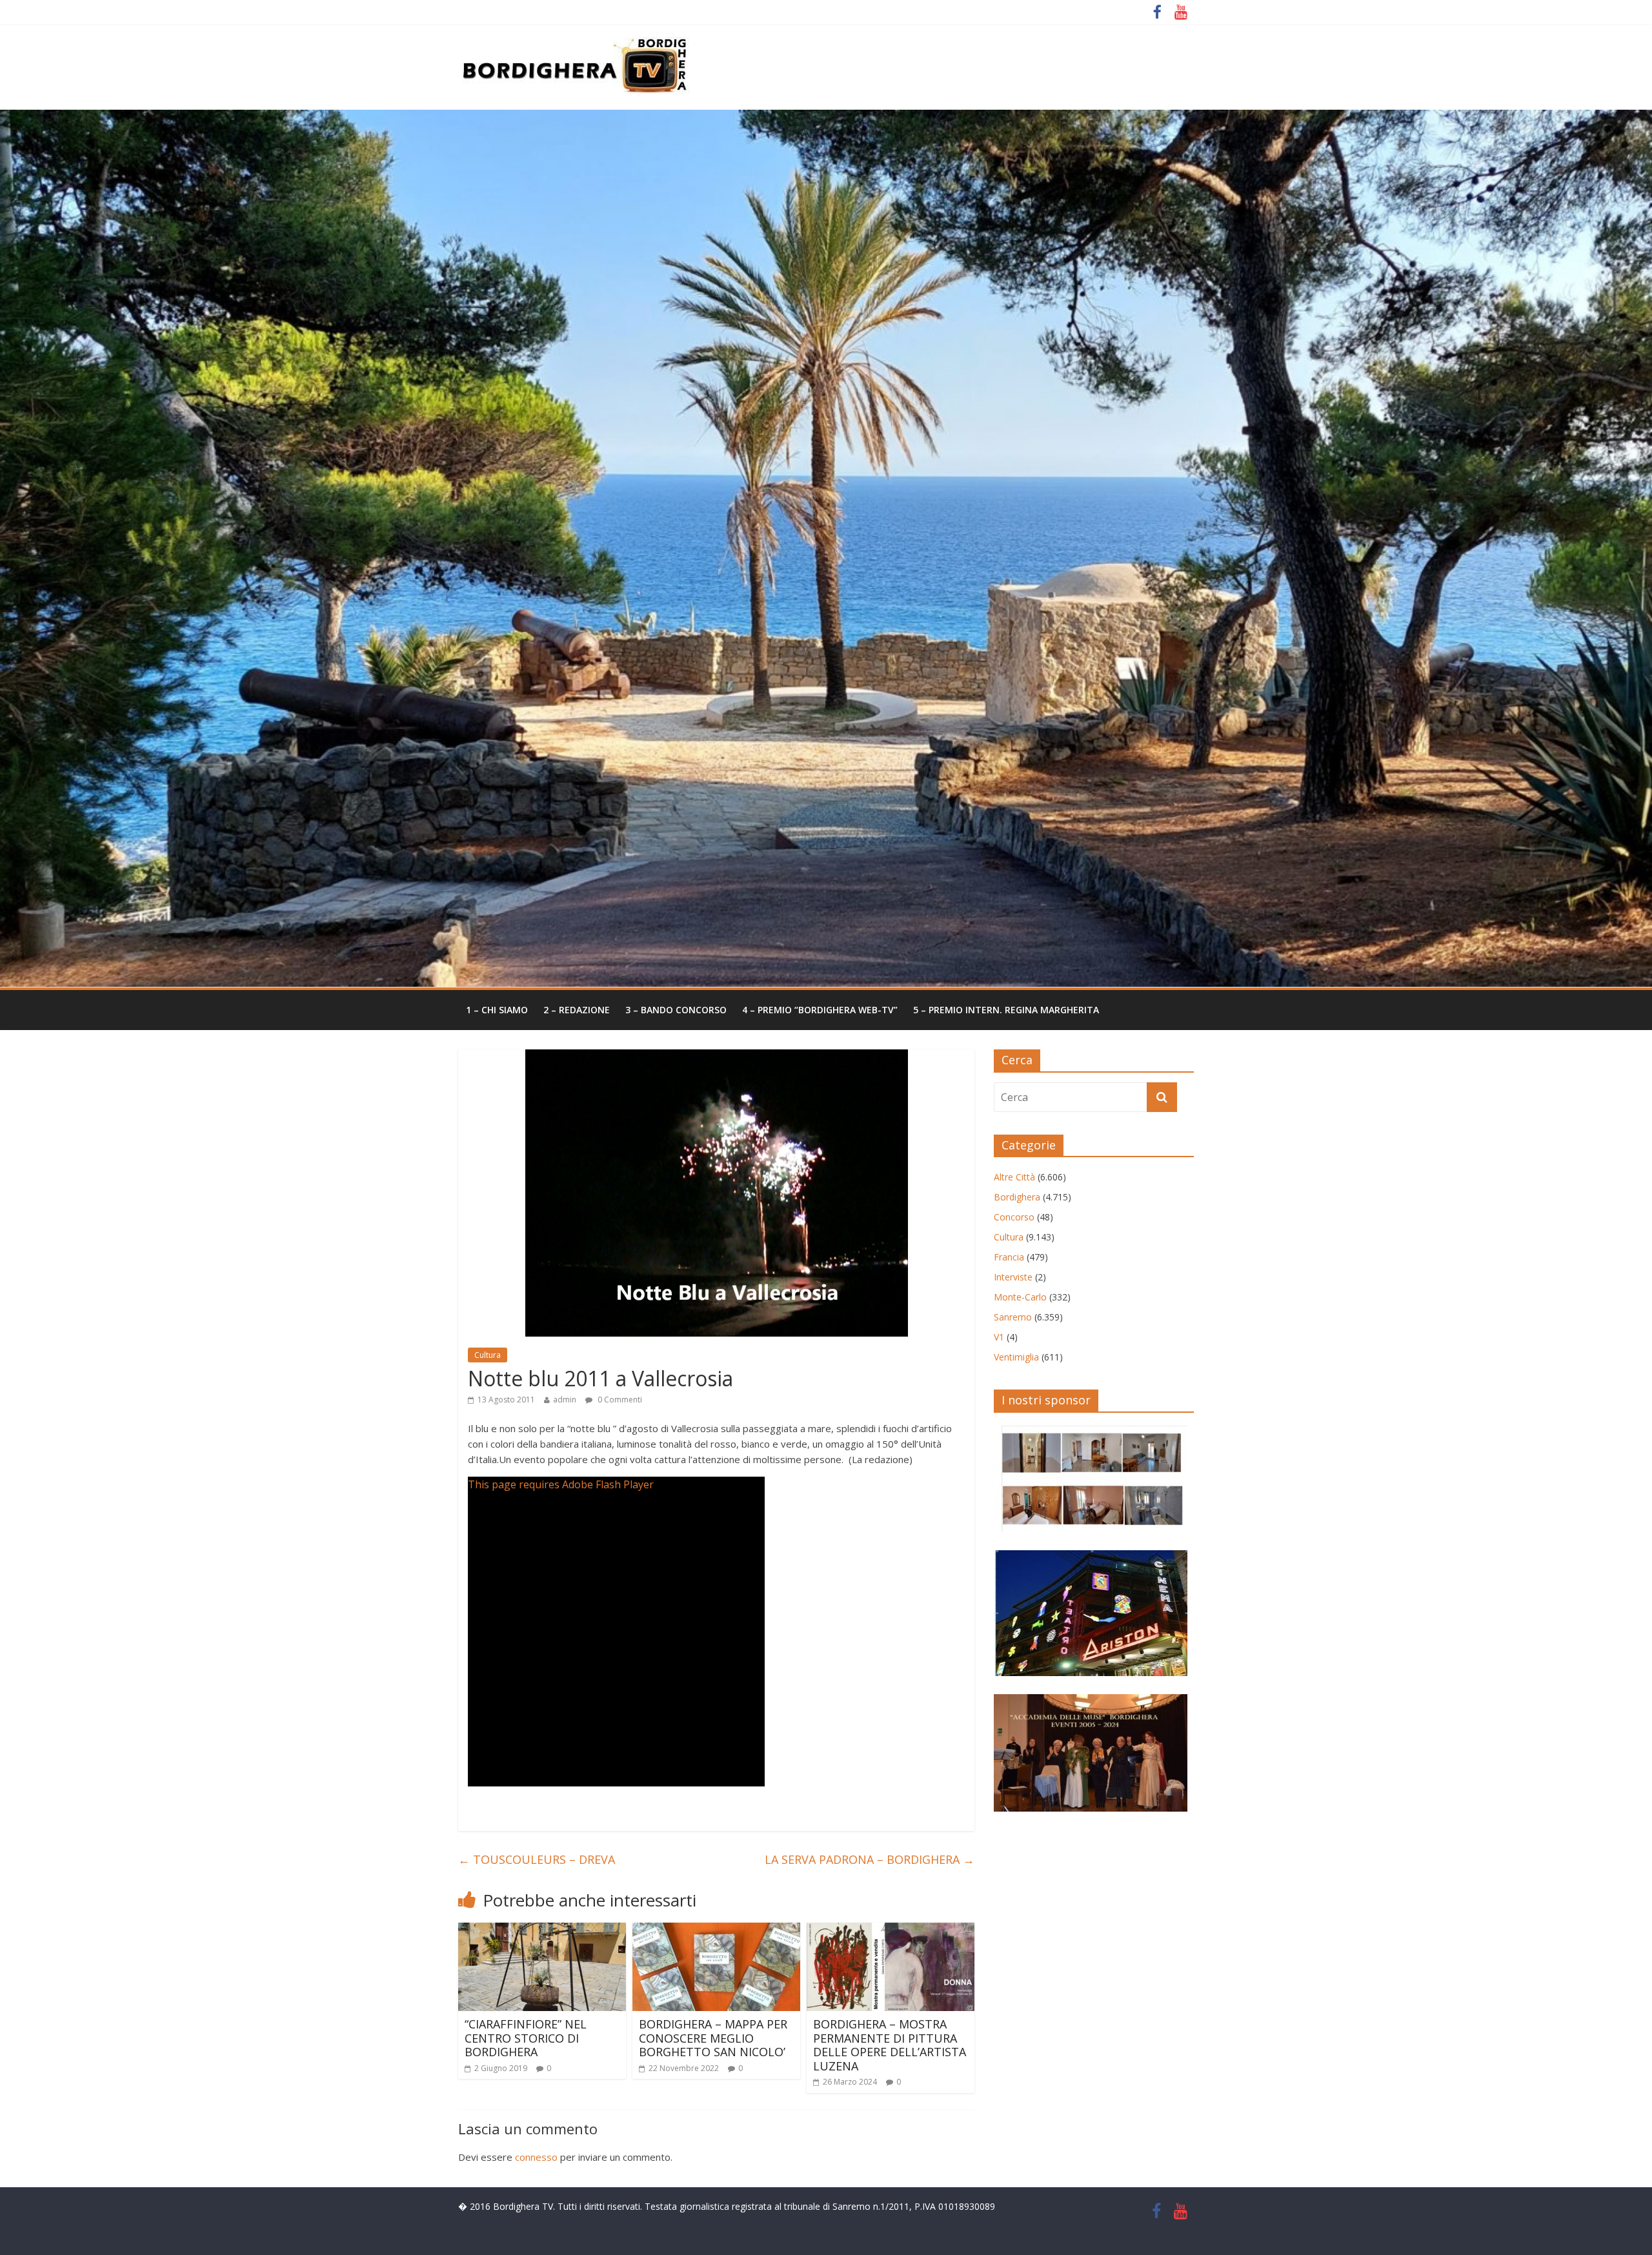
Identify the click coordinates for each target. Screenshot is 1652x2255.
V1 (999, 1337)
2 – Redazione (577, 1010)
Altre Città (1014, 1177)
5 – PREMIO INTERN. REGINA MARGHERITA (1006, 1010)
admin (565, 1400)
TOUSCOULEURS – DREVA (537, 1859)
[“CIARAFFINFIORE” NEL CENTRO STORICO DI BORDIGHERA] (542, 1930)
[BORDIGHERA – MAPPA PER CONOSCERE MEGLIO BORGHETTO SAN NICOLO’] (716, 1930)
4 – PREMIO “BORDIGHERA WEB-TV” (820, 1010)
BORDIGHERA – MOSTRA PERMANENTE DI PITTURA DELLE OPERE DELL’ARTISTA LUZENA (890, 2045)
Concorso (1014, 1217)
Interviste (1013, 1277)
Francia (1009, 1257)
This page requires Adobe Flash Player (561, 1484)
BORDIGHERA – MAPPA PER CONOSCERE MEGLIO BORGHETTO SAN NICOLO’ (713, 2038)
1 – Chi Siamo (497, 1010)
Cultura (488, 1355)
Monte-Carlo (1020, 1297)
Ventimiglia (1016, 1357)
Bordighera (1017, 1197)
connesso (536, 2157)
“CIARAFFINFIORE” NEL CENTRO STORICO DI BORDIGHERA (526, 2038)
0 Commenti (619, 1400)
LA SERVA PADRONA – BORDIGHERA (870, 1859)
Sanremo (1013, 1317)
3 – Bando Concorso (676, 1010)
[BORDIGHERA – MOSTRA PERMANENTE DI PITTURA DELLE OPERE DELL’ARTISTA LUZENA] (891, 1930)
